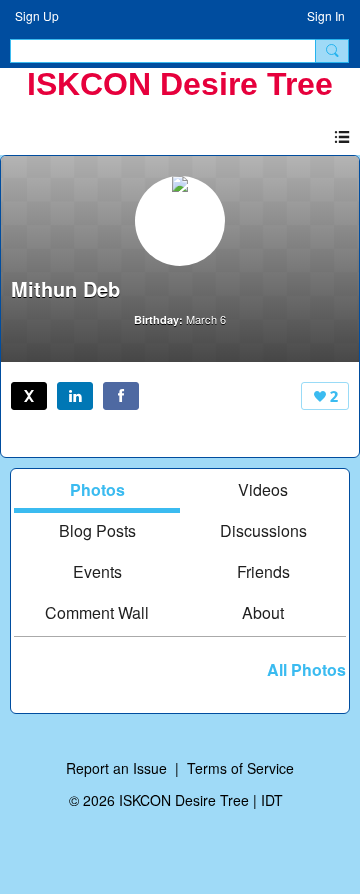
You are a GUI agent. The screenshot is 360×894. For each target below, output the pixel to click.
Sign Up (37, 15)
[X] (29, 396)
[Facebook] (121, 396)
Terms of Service (240, 768)
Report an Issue (116, 768)
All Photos (306, 670)
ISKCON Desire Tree (180, 84)
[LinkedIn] (75, 396)
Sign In (326, 15)
